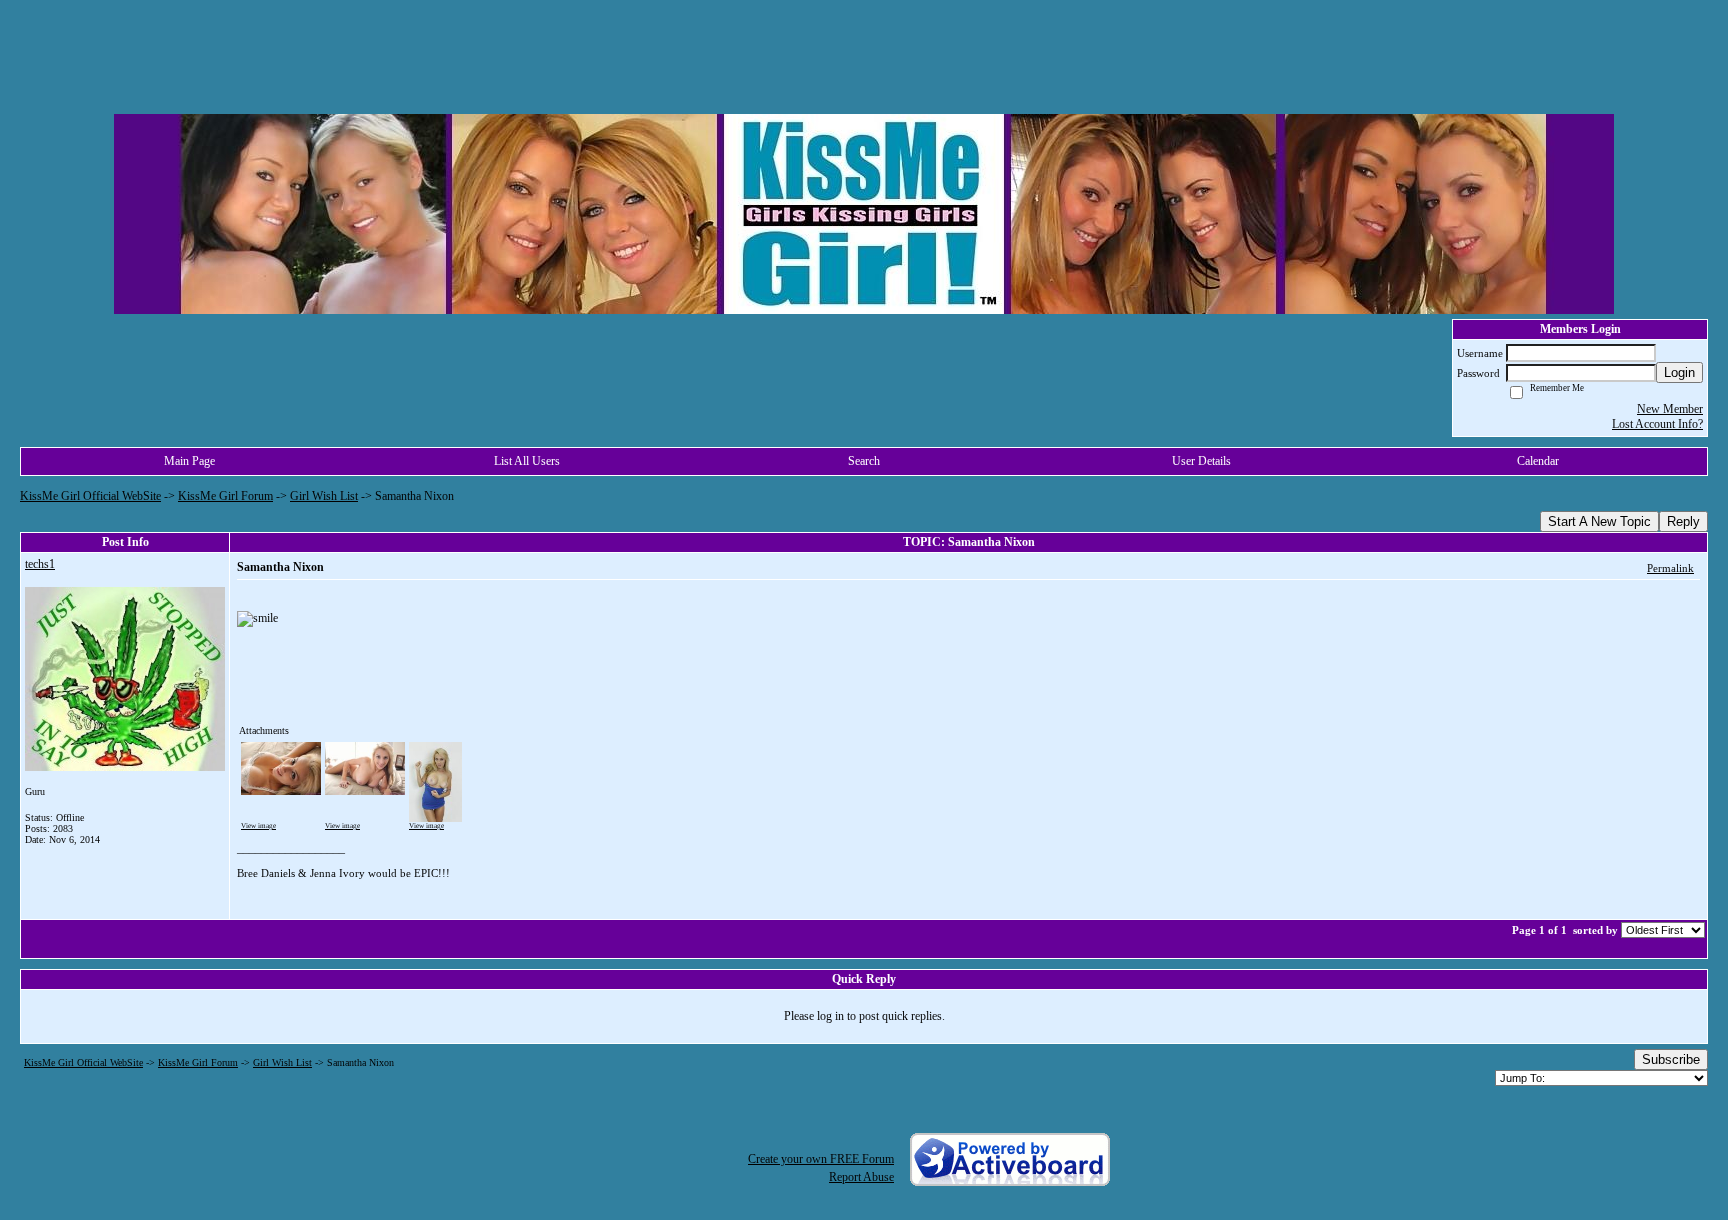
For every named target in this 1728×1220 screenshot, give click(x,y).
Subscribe (1671, 1059)
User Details (1201, 461)
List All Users (527, 461)
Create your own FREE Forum (821, 1159)
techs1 (40, 564)
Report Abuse (861, 1177)
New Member (1670, 409)
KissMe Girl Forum (225, 496)
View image (258, 826)
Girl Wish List (324, 496)
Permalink (1670, 568)
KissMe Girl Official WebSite (90, 496)
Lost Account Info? (1657, 424)
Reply (1683, 521)
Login (1679, 372)
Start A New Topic (1599, 521)
